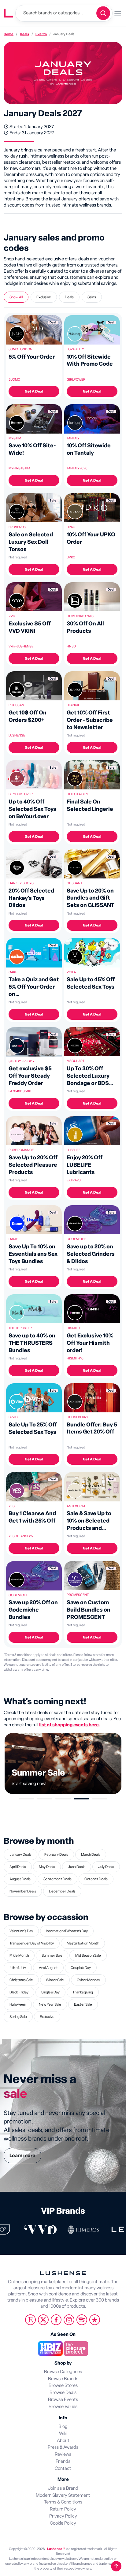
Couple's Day (81, 1968)
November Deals (23, 1891)
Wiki (63, 2434)
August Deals (20, 1879)
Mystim (15, 438)
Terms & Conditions (63, 2502)
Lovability (75, 349)
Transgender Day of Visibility (32, 1943)
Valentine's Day (21, 1931)
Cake (13, 972)
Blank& (73, 705)
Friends (63, 2461)
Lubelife (74, 1150)
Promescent (78, 1595)
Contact (63, 2468)
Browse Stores (63, 2386)
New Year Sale (50, 2004)
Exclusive (47, 2017)
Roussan (16, 705)
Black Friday (19, 1992)
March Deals (91, 1855)
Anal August (48, 1968)
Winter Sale (55, 1980)
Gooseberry (78, 1417)
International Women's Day (67, 1931)
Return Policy (63, 2509)
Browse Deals (63, 2393)
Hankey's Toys (21, 883)
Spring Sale (18, 2017)
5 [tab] (100, 1799)
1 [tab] (26, 1799)
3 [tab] (63, 1799)
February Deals (56, 1855)
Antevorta (76, 1506)
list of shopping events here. (70, 1725)
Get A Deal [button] (34, 391)
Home (9, 34)
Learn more (22, 2156)
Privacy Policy (63, 2516)
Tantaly (73, 438)
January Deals (20, 1855)
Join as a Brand (63, 2488)
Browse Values (63, 2407)
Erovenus (17, 527)
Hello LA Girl (78, 794)
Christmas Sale (21, 1980)
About (63, 2441)
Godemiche (76, 1239)
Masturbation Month (83, 1943)
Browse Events (63, 2400)
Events (41, 34)
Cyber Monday (88, 1980)
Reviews (63, 2454)
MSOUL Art (76, 1061)
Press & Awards (63, 2447)
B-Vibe (14, 1417)
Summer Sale (52, 1955)
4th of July (18, 1968)
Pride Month (19, 1955)
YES (12, 1506)
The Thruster (20, 1328)
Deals (24, 34)
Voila (71, 972)
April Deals (18, 1867)
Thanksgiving (83, 1992)
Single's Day (50, 1992)
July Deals (106, 1867)
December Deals (62, 1891)
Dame (13, 1239)
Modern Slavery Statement (63, 2495)
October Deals (96, 1879)
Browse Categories (63, 2372)
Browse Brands (63, 2379)
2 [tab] (45, 1799)
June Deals (77, 1867)
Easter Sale (83, 2004)
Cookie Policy (63, 2523)
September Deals (57, 1879)
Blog (63, 2427)
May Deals (47, 1867)
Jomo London (20, 349)
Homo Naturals (80, 616)
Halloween (18, 2004)
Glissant (74, 883)
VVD (12, 616)
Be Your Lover (21, 794)
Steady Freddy (22, 1061)
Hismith (73, 1328)
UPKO (71, 527)
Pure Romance (21, 1150)
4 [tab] (81, 1799)
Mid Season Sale (88, 1955)
